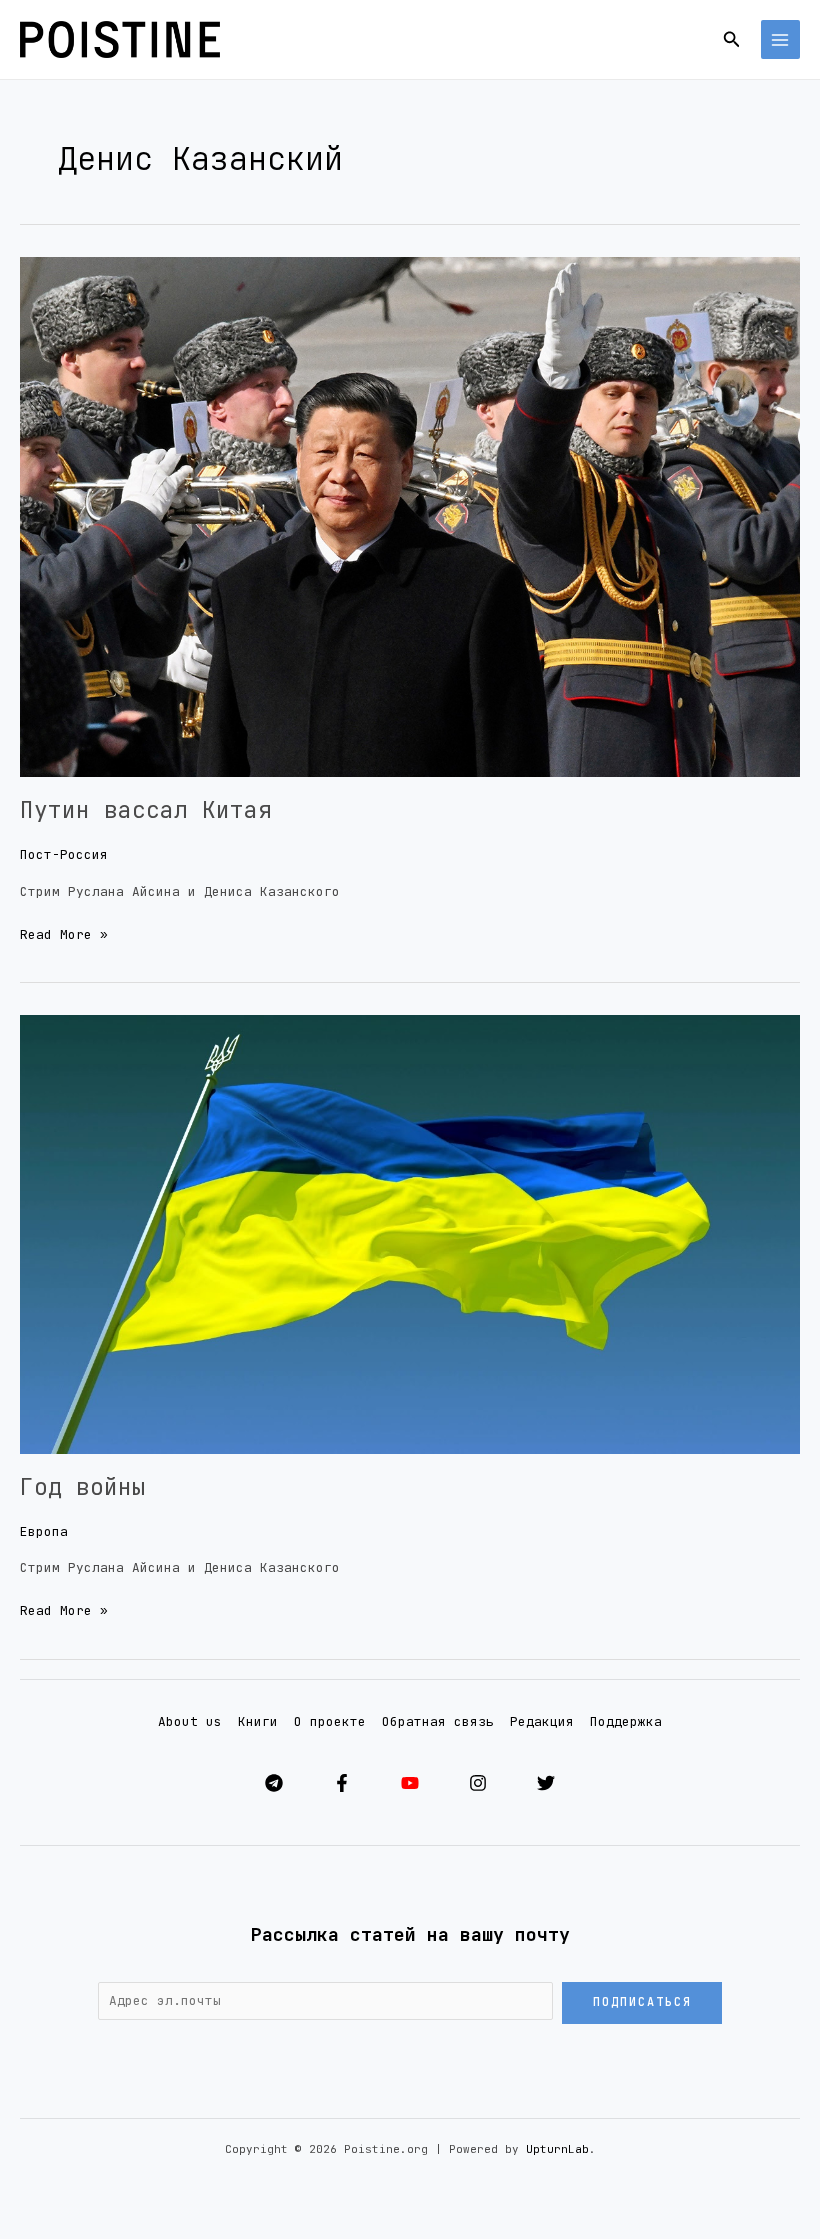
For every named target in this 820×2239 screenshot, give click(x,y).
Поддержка (626, 1721)
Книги (258, 1721)
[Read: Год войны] (410, 1233)
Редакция (542, 1721)
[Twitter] (546, 1783)
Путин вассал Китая (146, 810)
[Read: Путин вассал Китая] (410, 516)
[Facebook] (342, 1783)
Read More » (64, 933)
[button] (732, 40)
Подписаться (642, 2002)
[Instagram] (478, 1783)
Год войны (83, 1487)
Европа (44, 1531)
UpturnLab (557, 2149)
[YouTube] (410, 1783)
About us (190, 1721)
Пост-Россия (64, 854)
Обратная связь (438, 1721)
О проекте (330, 1721)
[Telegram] (274, 1783)
